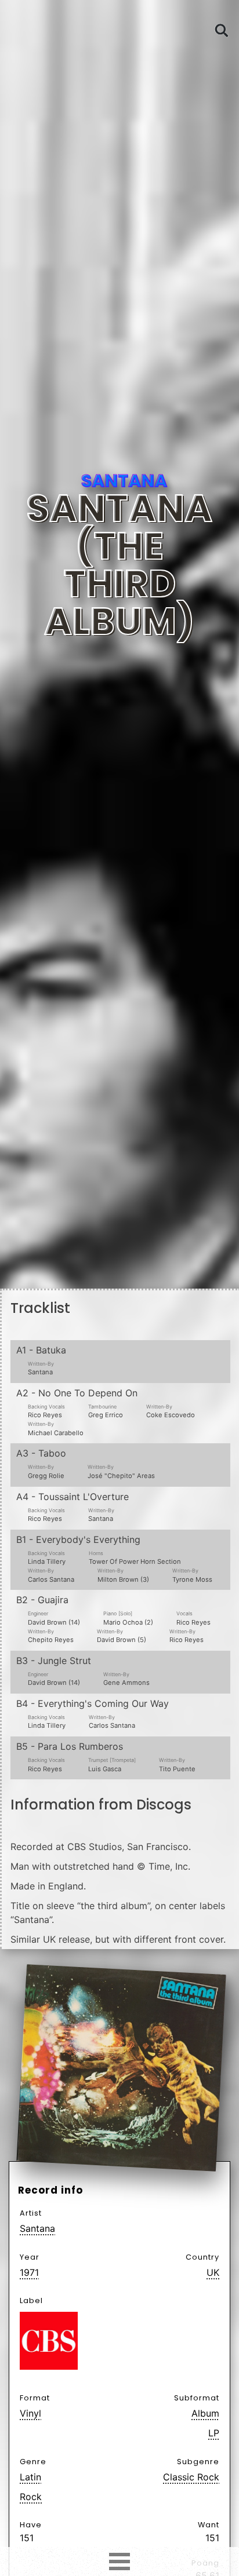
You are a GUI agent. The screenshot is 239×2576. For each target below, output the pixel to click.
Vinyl (30, 2413)
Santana (37, 2228)
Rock (31, 2497)
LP (214, 2433)
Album (205, 2413)
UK (213, 2272)
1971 (29, 2272)
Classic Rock (191, 2477)
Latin (30, 2477)
